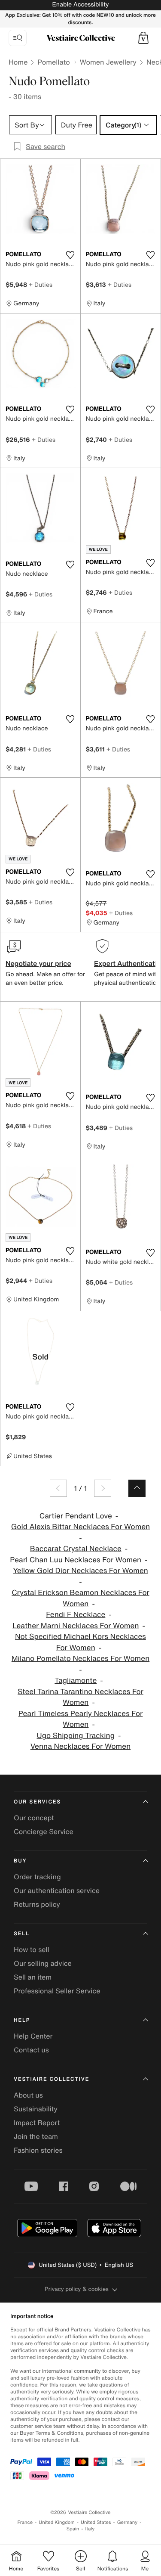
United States (96, 2522)
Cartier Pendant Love (76, 1516)
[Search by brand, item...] (18, 38)
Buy (20, 1861)
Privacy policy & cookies (77, 2289)
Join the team (36, 2136)
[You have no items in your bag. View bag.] (143, 38)
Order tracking (37, 1877)
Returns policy (37, 1904)
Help (22, 2020)
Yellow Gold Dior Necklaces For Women (80, 1571)
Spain (73, 2529)
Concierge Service (44, 1831)
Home (18, 62)
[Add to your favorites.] (70, 255)
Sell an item (33, 1977)
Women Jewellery (108, 62)
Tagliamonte (76, 1681)
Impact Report (37, 2123)
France (25, 2522)
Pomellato (53, 62)
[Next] (103, 1488)
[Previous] (58, 1488)
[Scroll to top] (137, 1488)
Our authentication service (57, 1890)
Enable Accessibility (80, 5)
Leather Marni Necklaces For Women (76, 1626)
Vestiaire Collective (52, 2079)
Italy (90, 2529)
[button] (143, 38)
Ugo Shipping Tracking (76, 1736)
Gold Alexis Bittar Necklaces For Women (81, 1527)
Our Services (37, 1802)
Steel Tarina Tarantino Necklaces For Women (80, 1697)
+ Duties (41, 284)
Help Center (33, 2036)
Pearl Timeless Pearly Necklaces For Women (81, 1719)
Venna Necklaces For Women (81, 1746)
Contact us (31, 2050)
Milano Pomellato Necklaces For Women (81, 1659)
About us (28, 2095)
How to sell (32, 1949)
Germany (128, 2522)
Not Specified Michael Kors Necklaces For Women (80, 1642)
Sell (22, 1934)
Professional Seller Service (57, 1991)
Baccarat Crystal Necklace (76, 1549)
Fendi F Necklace (76, 1615)
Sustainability (36, 2109)
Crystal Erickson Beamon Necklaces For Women (80, 1598)
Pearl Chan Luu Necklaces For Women (76, 1560)
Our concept (34, 1818)
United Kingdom (57, 2522)
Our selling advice (43, 1963)
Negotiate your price (38, 963)
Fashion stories (38, 2150)
